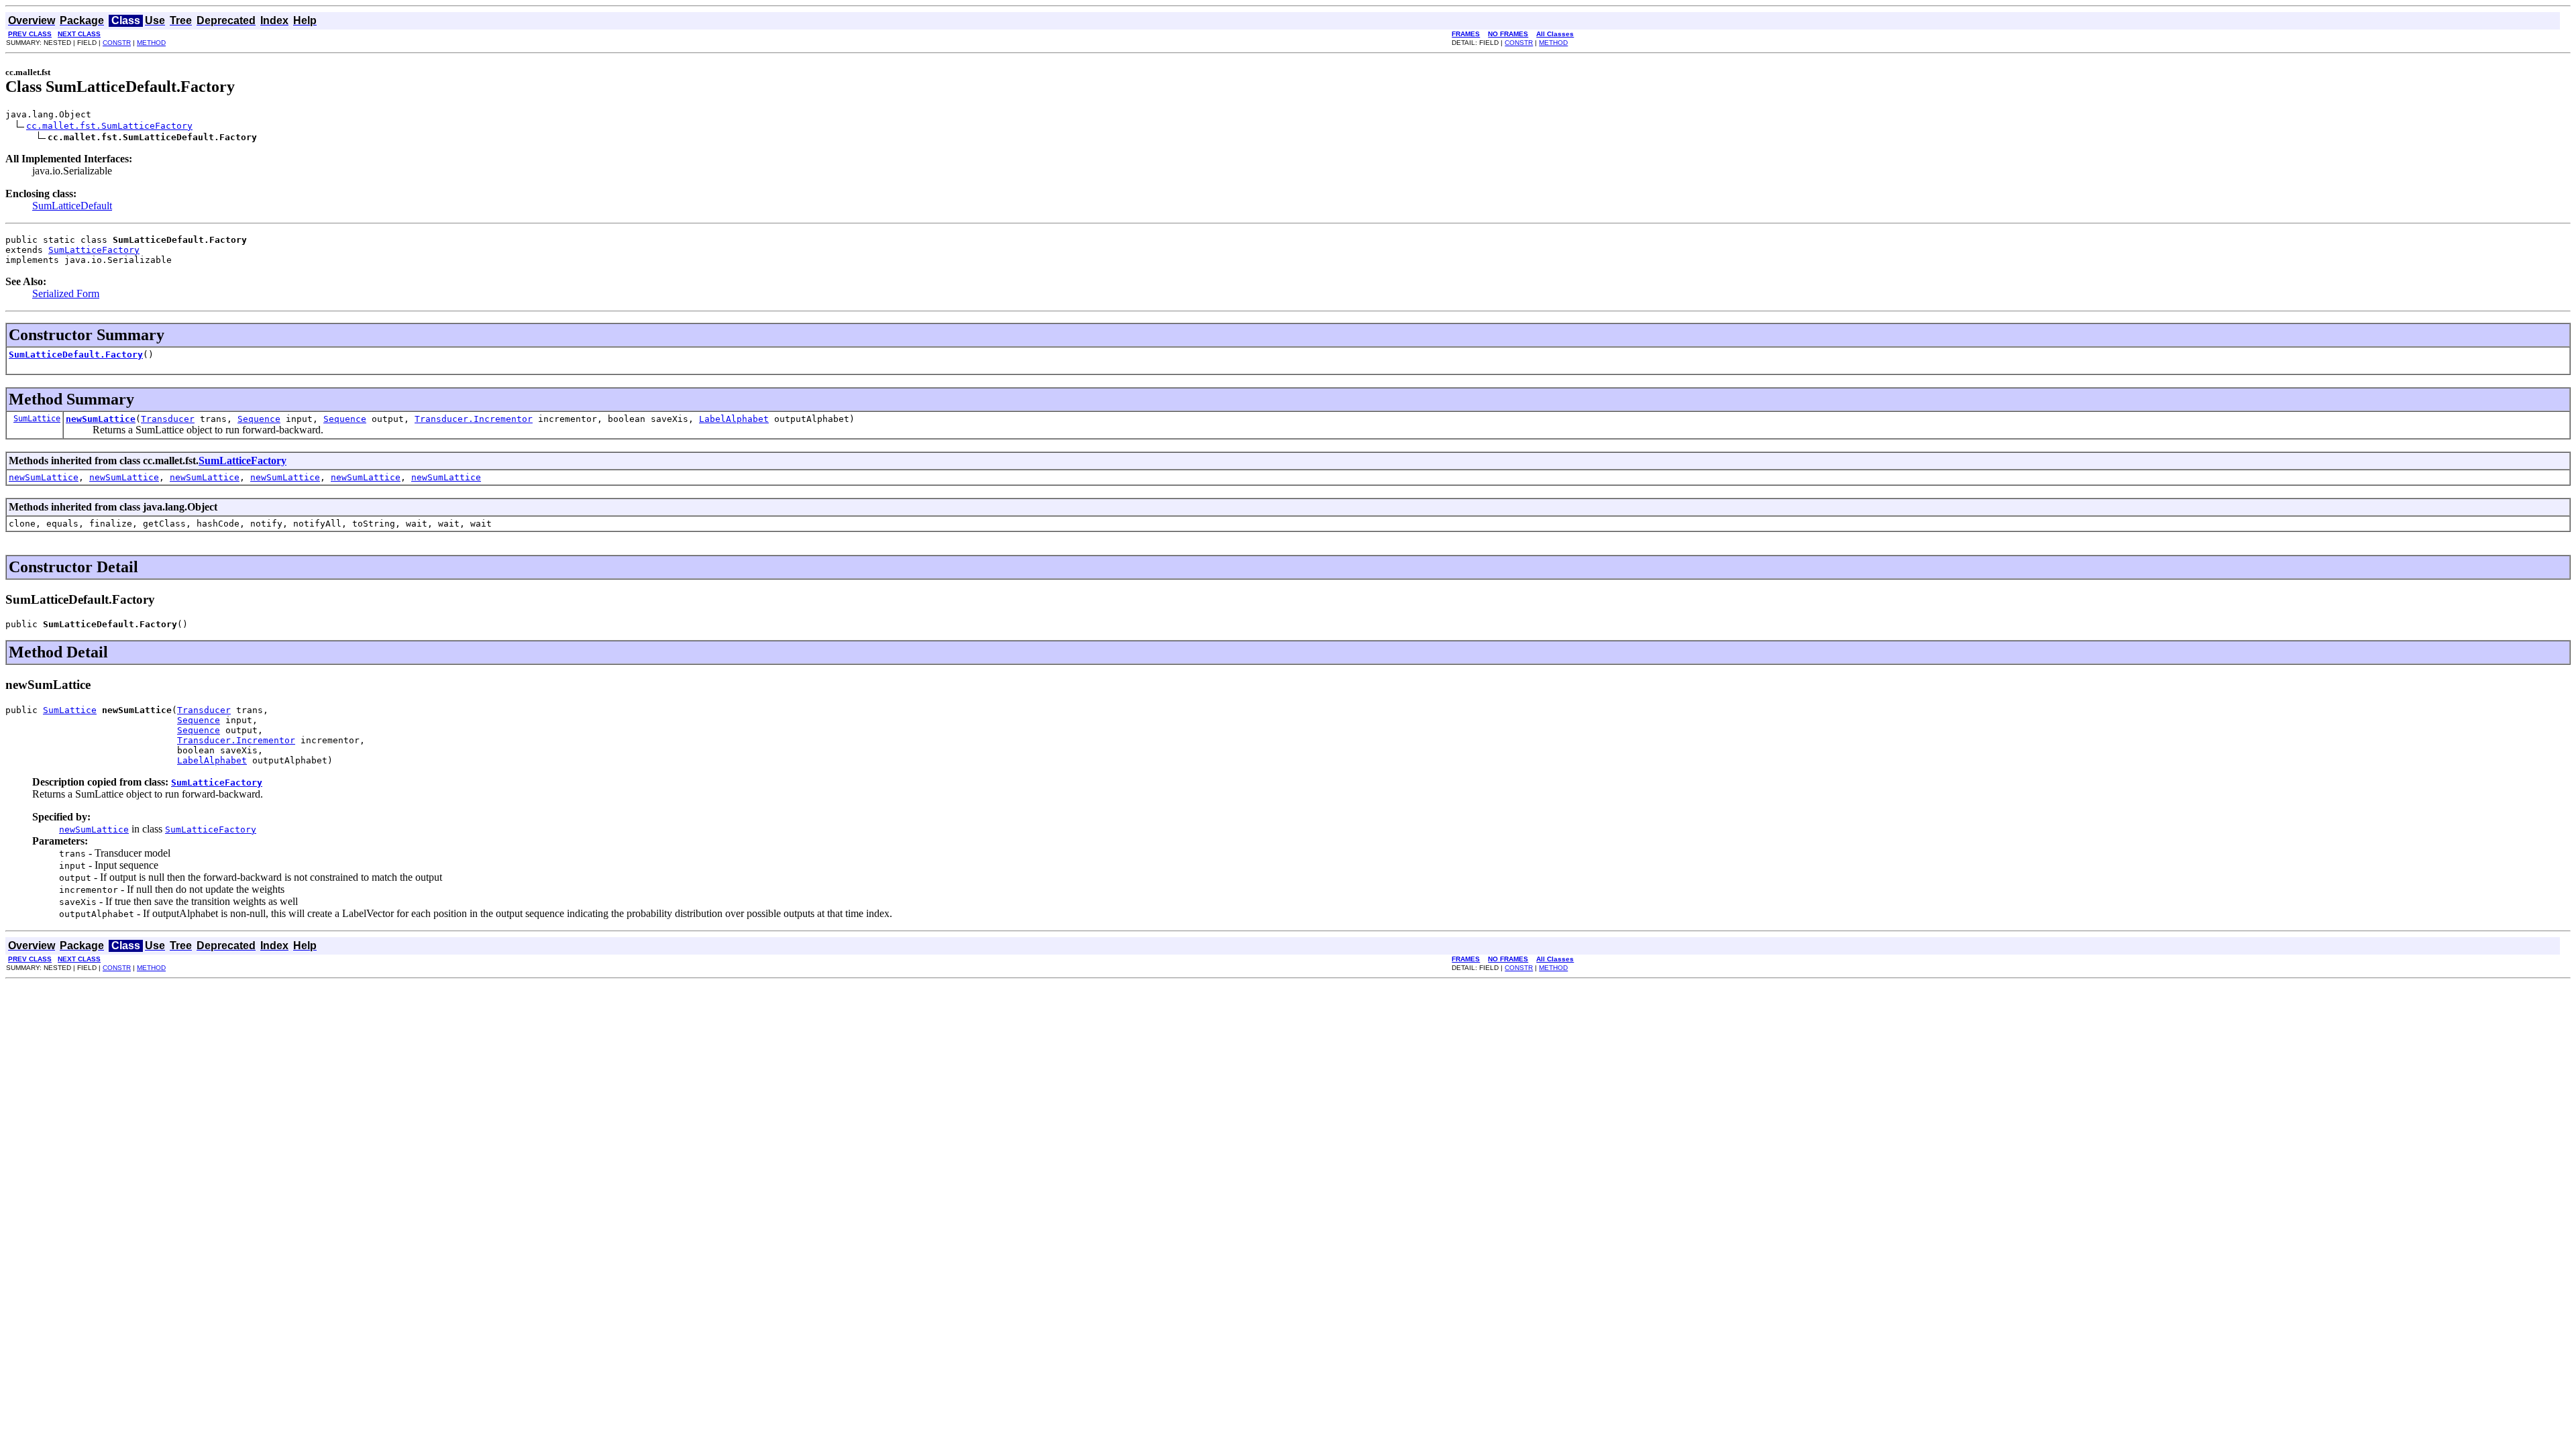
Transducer (168, 419)
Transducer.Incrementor (474, 419)
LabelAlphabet (734, 419)
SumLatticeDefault (72, 206)
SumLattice (37, 419)
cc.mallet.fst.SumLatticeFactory (109, 126)
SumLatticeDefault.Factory (76, 355)
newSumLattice (101, 419)
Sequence (259, 419)
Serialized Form (66, 293)
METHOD (151, 43)
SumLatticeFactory (94, 250)
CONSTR (117, 43)
